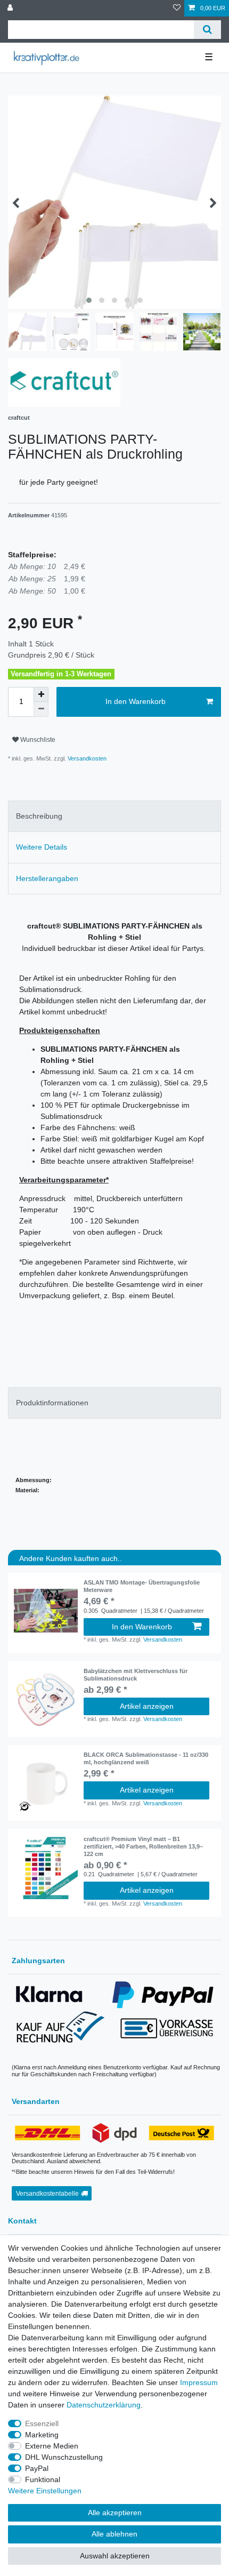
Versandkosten (86, 758)
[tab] (114, 816)
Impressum (199, 2382)
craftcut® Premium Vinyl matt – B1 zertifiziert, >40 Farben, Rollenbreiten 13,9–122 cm (143, 1846)
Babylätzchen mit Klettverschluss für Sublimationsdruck (136, 1675)
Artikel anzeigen (147, 1706)
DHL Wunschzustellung (64, 2457)
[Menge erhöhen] (41, 694)
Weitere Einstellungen (45, 2491)
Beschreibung (39, 816)
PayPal (37, 2468)
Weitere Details (42, 847)
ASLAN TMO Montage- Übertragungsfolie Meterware (142, 1586)
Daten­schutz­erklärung (104, 2405)
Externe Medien (52, 2446)
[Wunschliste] (177, 8)
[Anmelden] (11, 8)
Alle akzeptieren (115, 2513)
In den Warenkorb (136, 701)
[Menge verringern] (41, 709)
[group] (46, 1611)
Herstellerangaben (47, 878)
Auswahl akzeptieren (115, 2556)
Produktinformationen (52, 1403)
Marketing (42, 2435)
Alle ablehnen (114, 2534)
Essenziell (42, 2423)
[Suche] (207, 30)
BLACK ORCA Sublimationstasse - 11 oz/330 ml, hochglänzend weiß (146, 1758)
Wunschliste (37, 740)
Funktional (43, 2479)
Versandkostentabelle (47, 2194)
